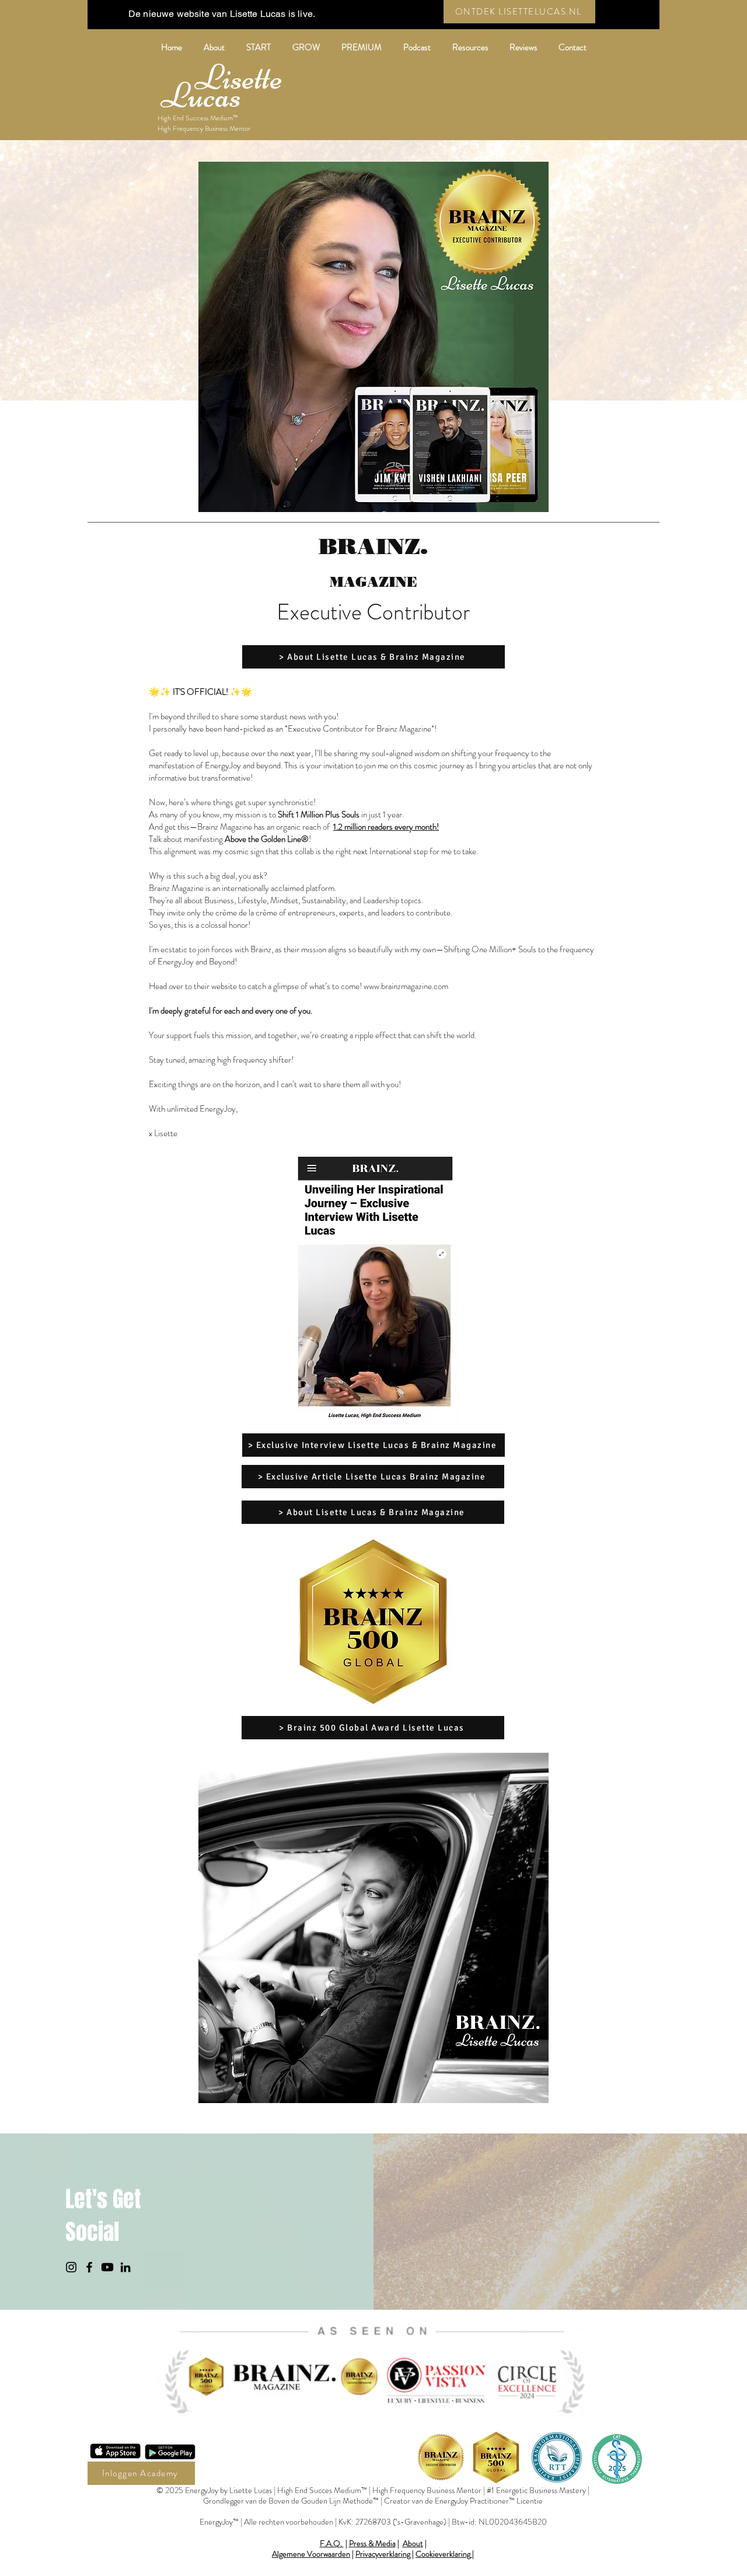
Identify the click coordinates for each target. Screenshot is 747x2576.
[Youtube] (107, 2267)
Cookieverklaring (443, 2554)
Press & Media (372, 2543)
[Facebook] (89, 2267)
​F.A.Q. (332, 2543)
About (413, 2543)
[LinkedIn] (125, 2267)
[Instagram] (71, 2267)
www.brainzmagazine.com (406, 986)
